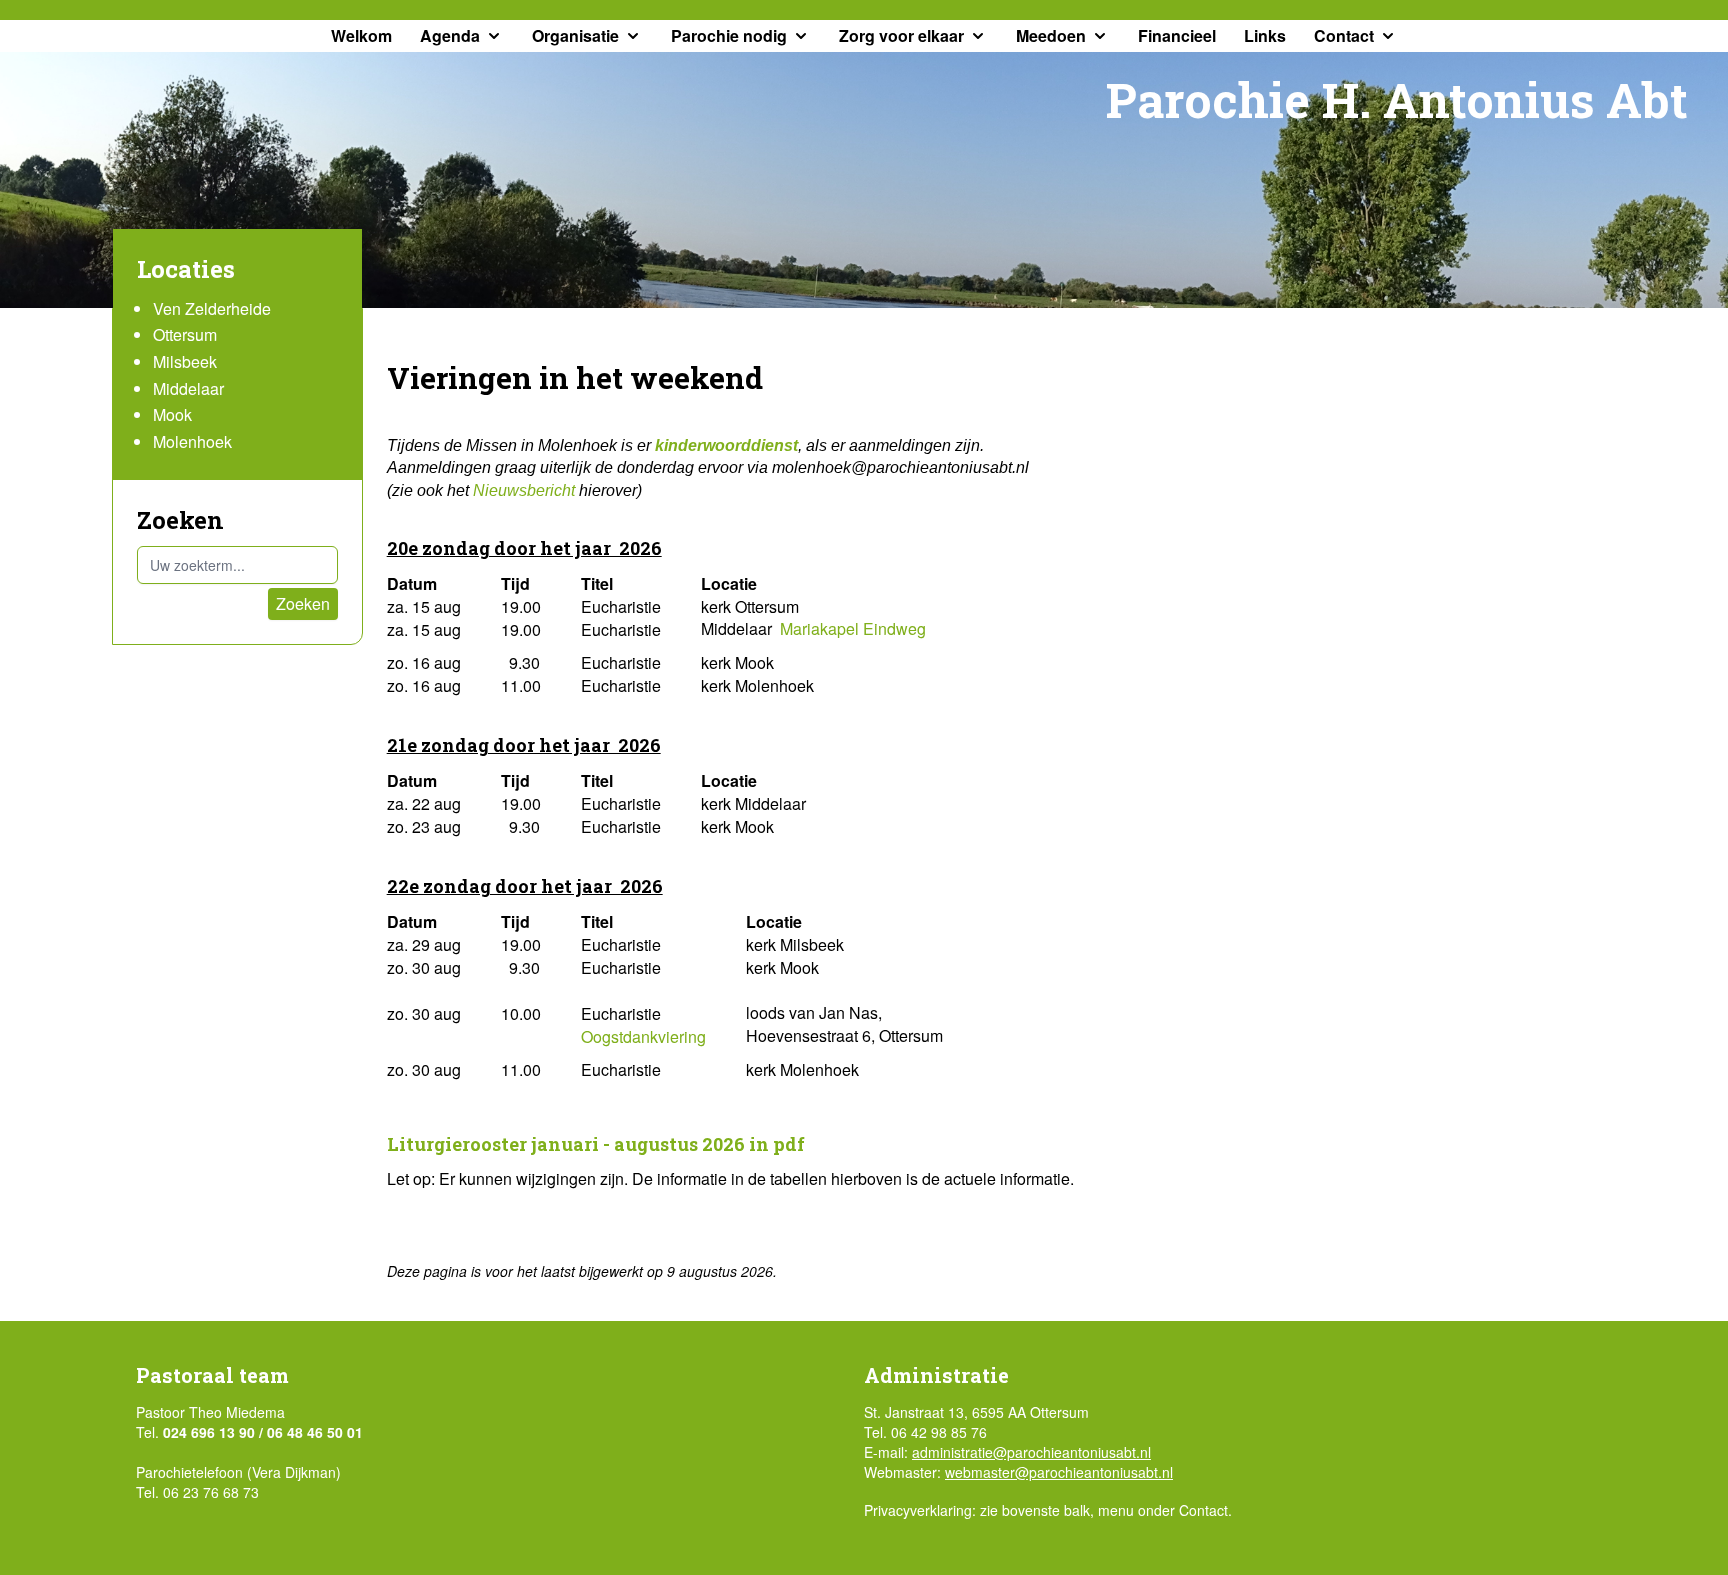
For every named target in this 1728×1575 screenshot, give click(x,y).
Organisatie (575, 35)
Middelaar (188, 388)
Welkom (361, 35)
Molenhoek (192, 441)
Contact (1344, 35)
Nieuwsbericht (526, 490)
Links (1265, 35)
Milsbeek (185, 361)
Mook (172, 414)
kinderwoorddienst (726, 445)
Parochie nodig (729, 35)
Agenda (450, 35)
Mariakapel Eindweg (853, 628)
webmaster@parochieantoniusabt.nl (1059, 1472)
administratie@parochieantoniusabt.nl (1031, 1452)
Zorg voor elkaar (901, 35)
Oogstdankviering (643, 1036)
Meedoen (1051, 35)
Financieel (1177, 35)
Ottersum (185, 334)
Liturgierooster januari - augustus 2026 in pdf (596, 1144)
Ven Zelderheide (212, 308)
